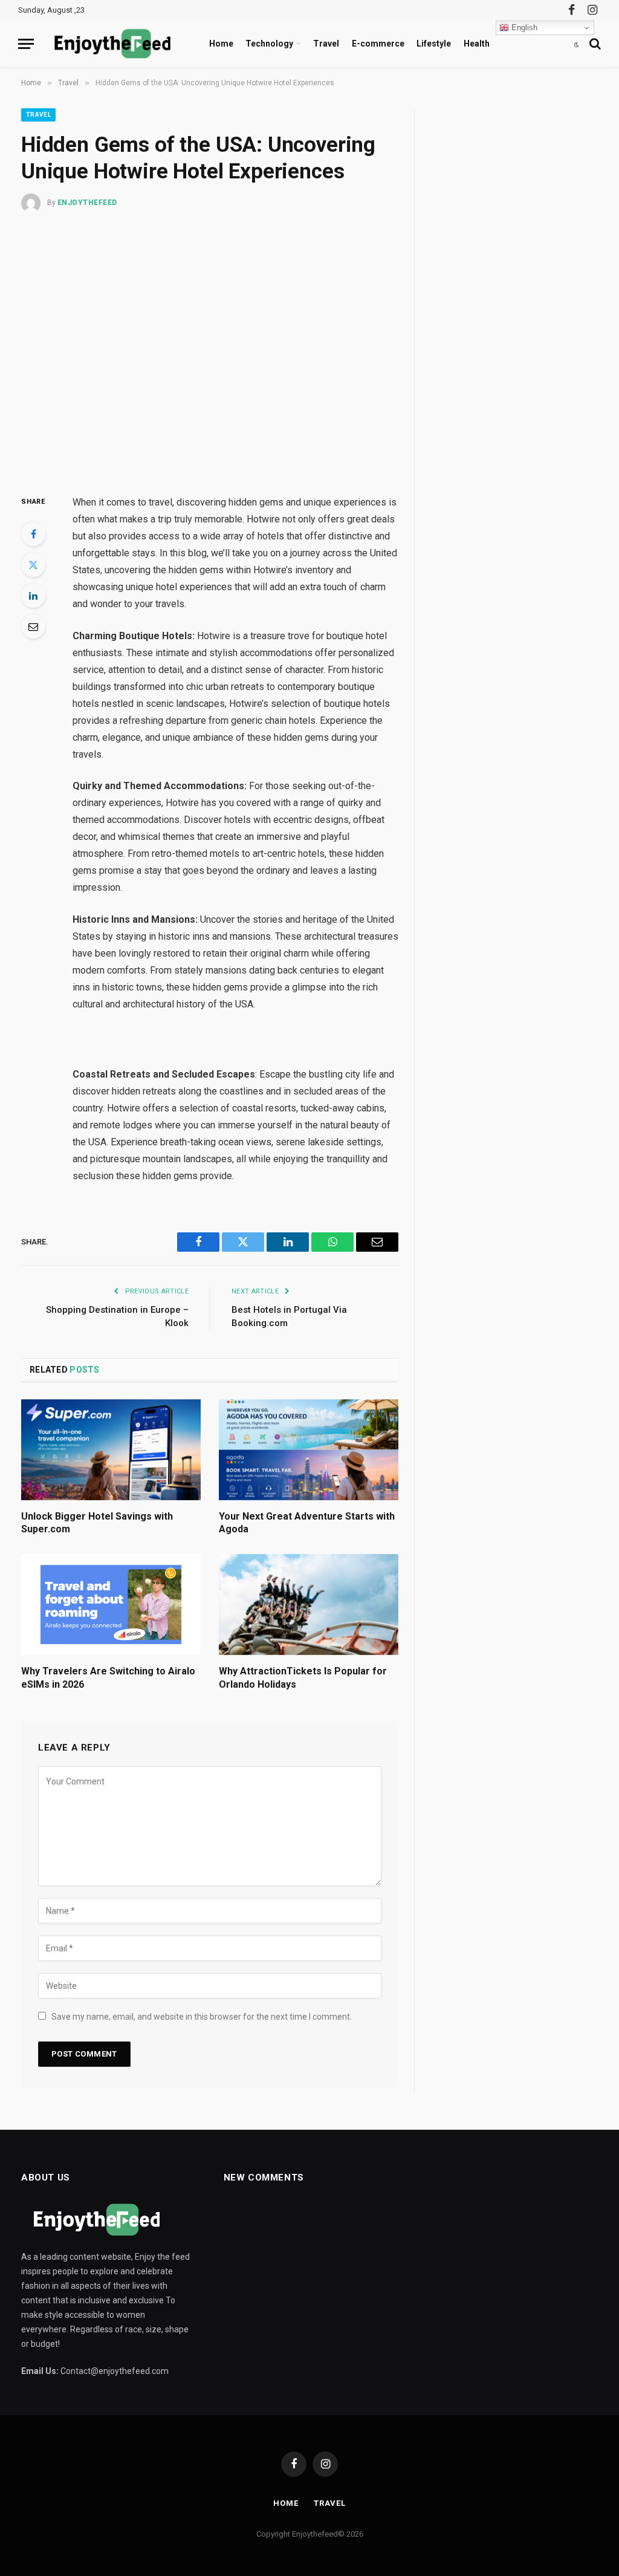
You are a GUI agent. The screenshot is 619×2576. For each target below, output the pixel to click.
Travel (326, 44)
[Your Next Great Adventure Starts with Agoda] (309, 1450)
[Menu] (26, 44)
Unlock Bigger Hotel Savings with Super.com (97, 1523)
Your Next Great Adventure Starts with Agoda (307, 1523)
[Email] (33, 626)
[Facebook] (33, 534)
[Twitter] (33, 565)
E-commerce (378, 44)
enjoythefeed (87, 203)
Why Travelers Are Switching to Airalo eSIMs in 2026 (108, 1678)
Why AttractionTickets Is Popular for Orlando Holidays (303, 1678)
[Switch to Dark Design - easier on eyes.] (577, 44)
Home (221, 44)
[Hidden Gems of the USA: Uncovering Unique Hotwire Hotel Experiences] (210, 351)
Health (477, 44)
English (523, 28)
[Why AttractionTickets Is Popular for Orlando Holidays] (309, 1605)
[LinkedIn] (33, 596)
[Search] (594, 44)
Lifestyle (434, 44)
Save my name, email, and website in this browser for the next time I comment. (202, 2017)
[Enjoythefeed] (112, 44)
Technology (269, 44)
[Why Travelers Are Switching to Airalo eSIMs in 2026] (111, 1605)
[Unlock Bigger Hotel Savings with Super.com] (111, 1450)
